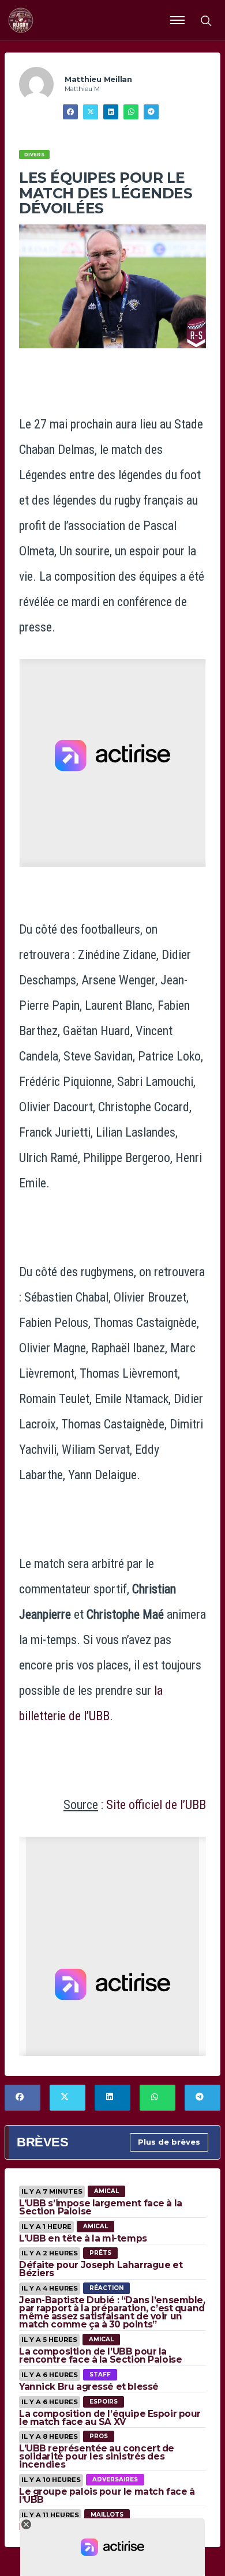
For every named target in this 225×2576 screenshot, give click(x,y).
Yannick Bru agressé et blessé (89, 2387)
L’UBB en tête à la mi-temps (83, 2238)
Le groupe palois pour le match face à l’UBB (107, 2496)
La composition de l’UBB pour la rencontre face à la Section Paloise (100, 2355)
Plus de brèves (169, 2142)
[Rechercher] (205, 20)
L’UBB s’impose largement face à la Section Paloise (101, 2207)
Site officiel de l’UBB (156, 1805)
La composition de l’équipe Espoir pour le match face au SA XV (110, 2418)
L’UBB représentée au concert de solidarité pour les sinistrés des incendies (97, 2456)
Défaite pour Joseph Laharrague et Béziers (101, 2269)
